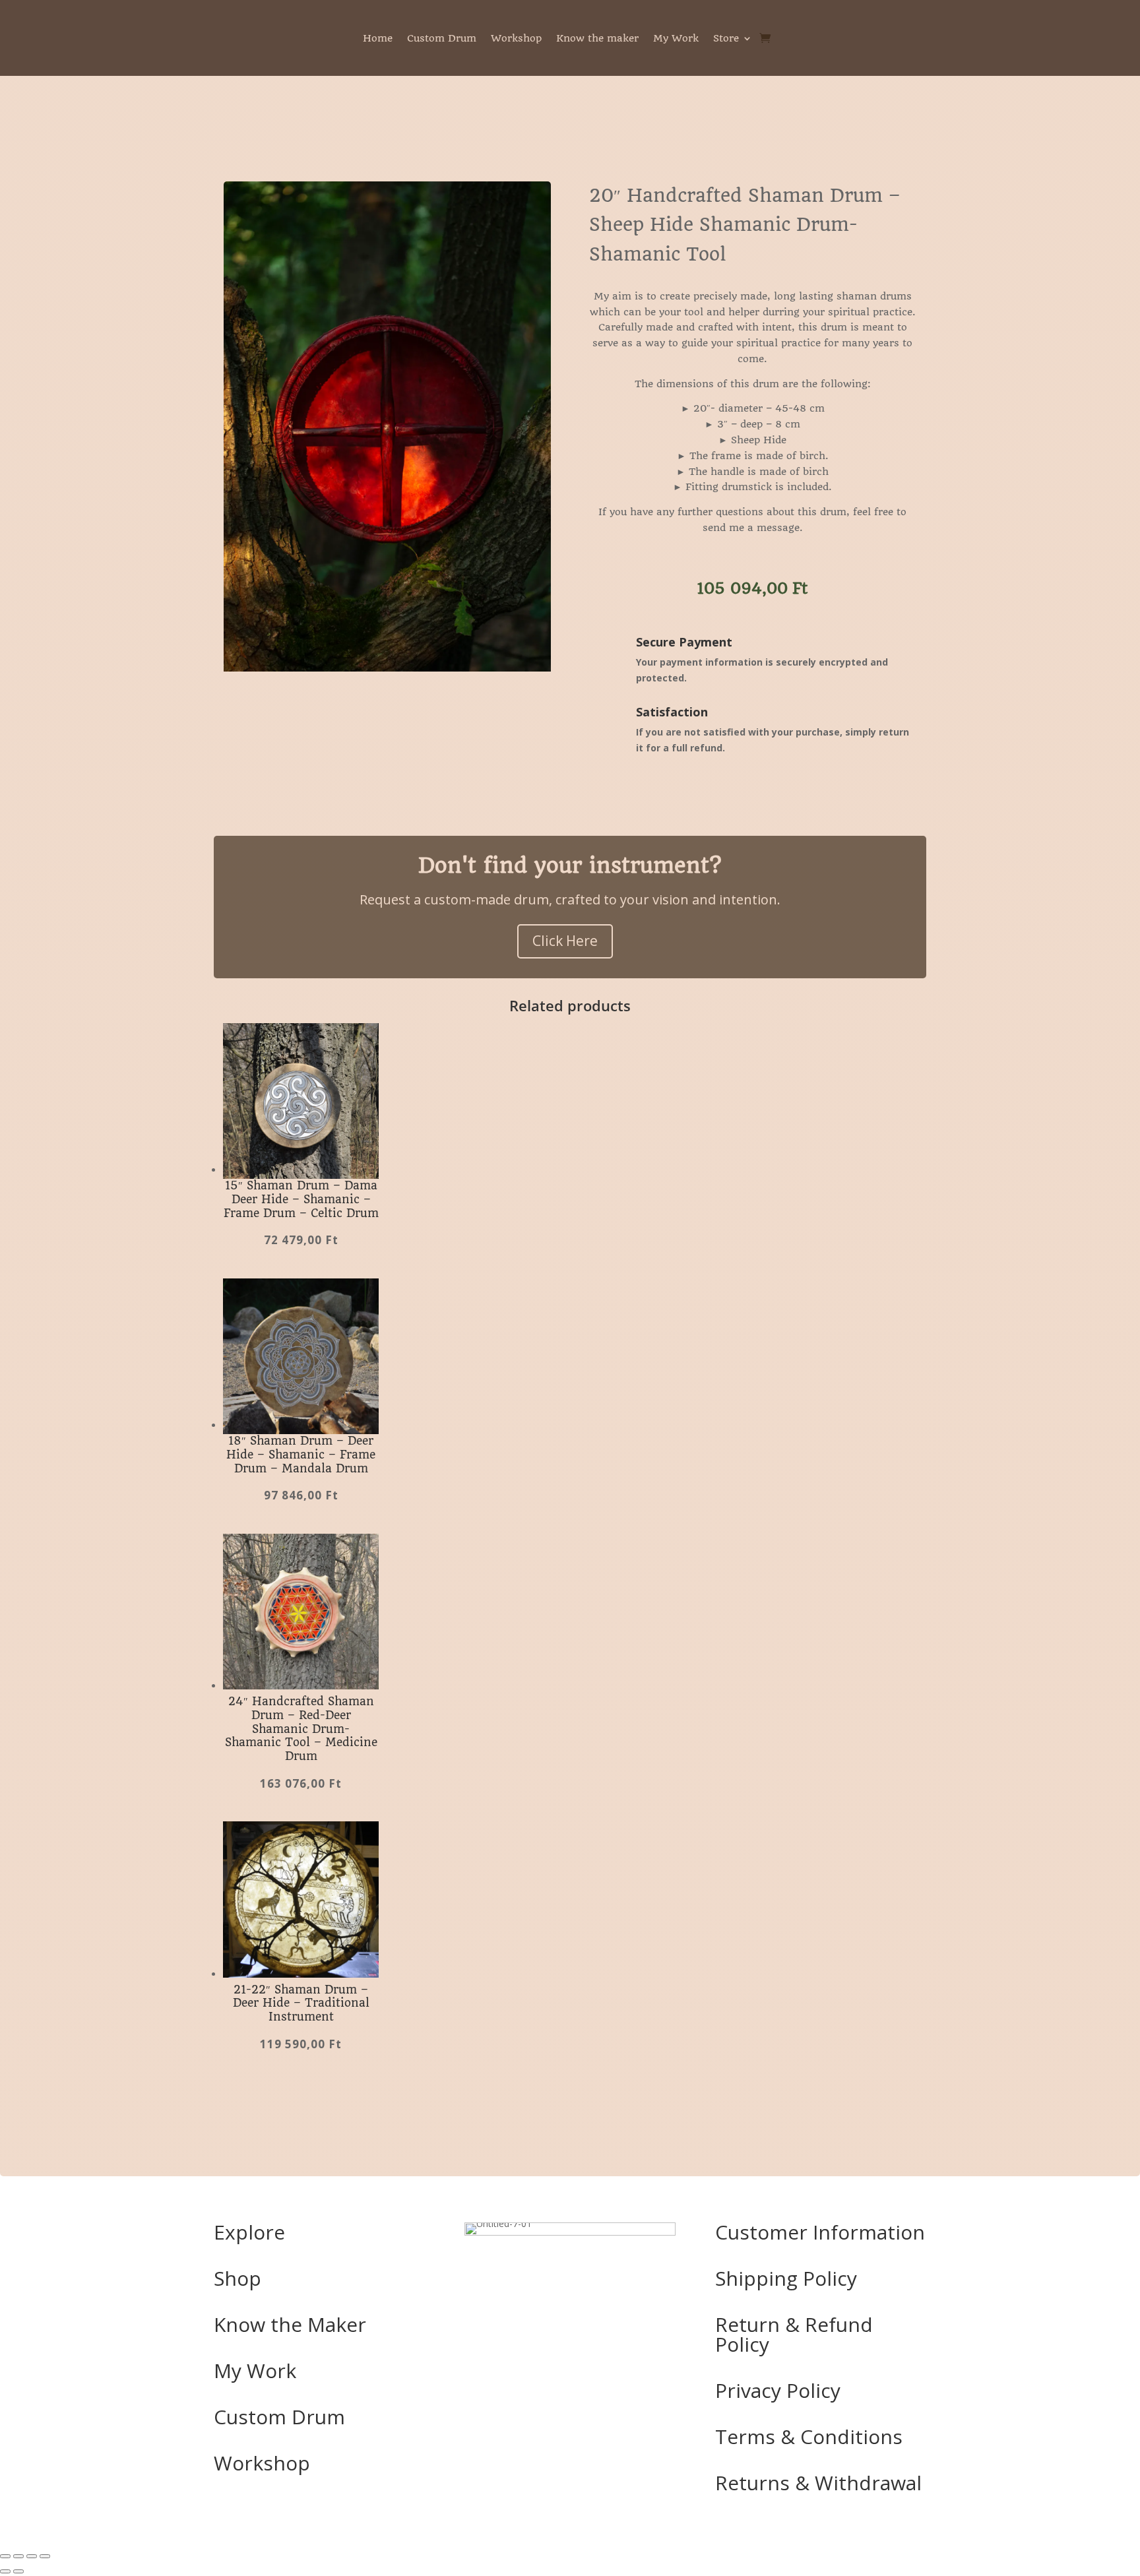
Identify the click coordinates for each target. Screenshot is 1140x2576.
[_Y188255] (387, 668)
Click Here (565, 941)
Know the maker (597, 39)
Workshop (516, 39)
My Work (676, 39)
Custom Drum (442, 39)
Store (726, 39)
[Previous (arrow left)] (5, 2571)
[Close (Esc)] (45, 2556)
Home (378, 39)
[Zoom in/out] (5, 2556)
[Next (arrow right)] (18, 2571)
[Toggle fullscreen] (18, 2556)
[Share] (32, 2556)
